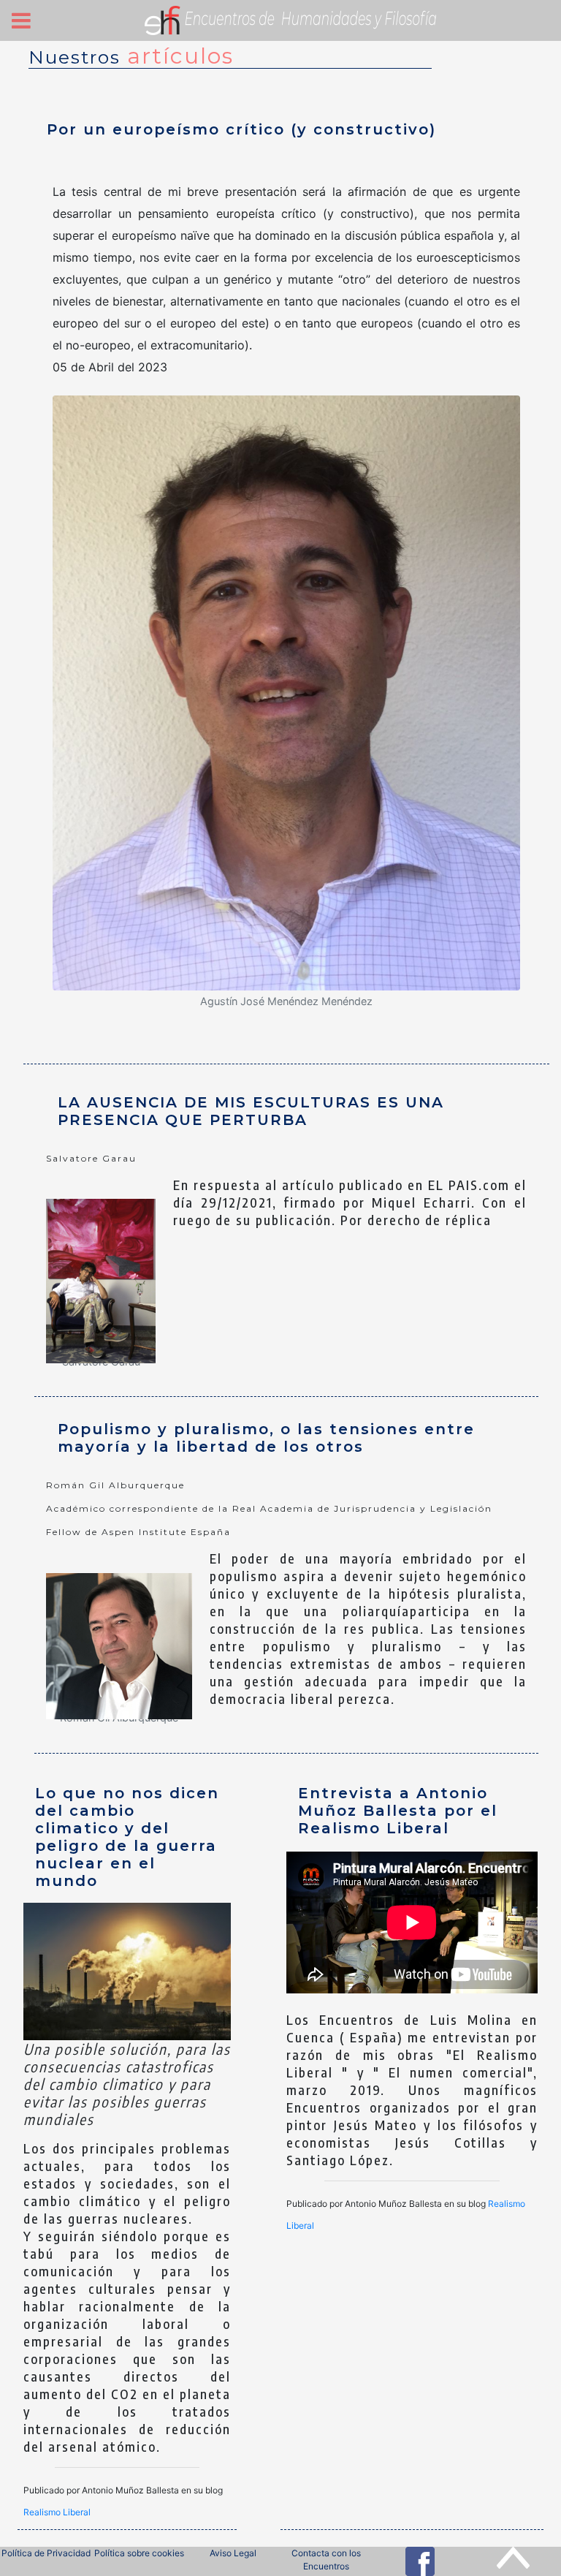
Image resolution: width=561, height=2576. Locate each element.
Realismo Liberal (57, 2512)
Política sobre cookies (139, 2553)
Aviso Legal (233, 2553)
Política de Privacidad (46, 2553)
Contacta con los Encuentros (326, 2560)
